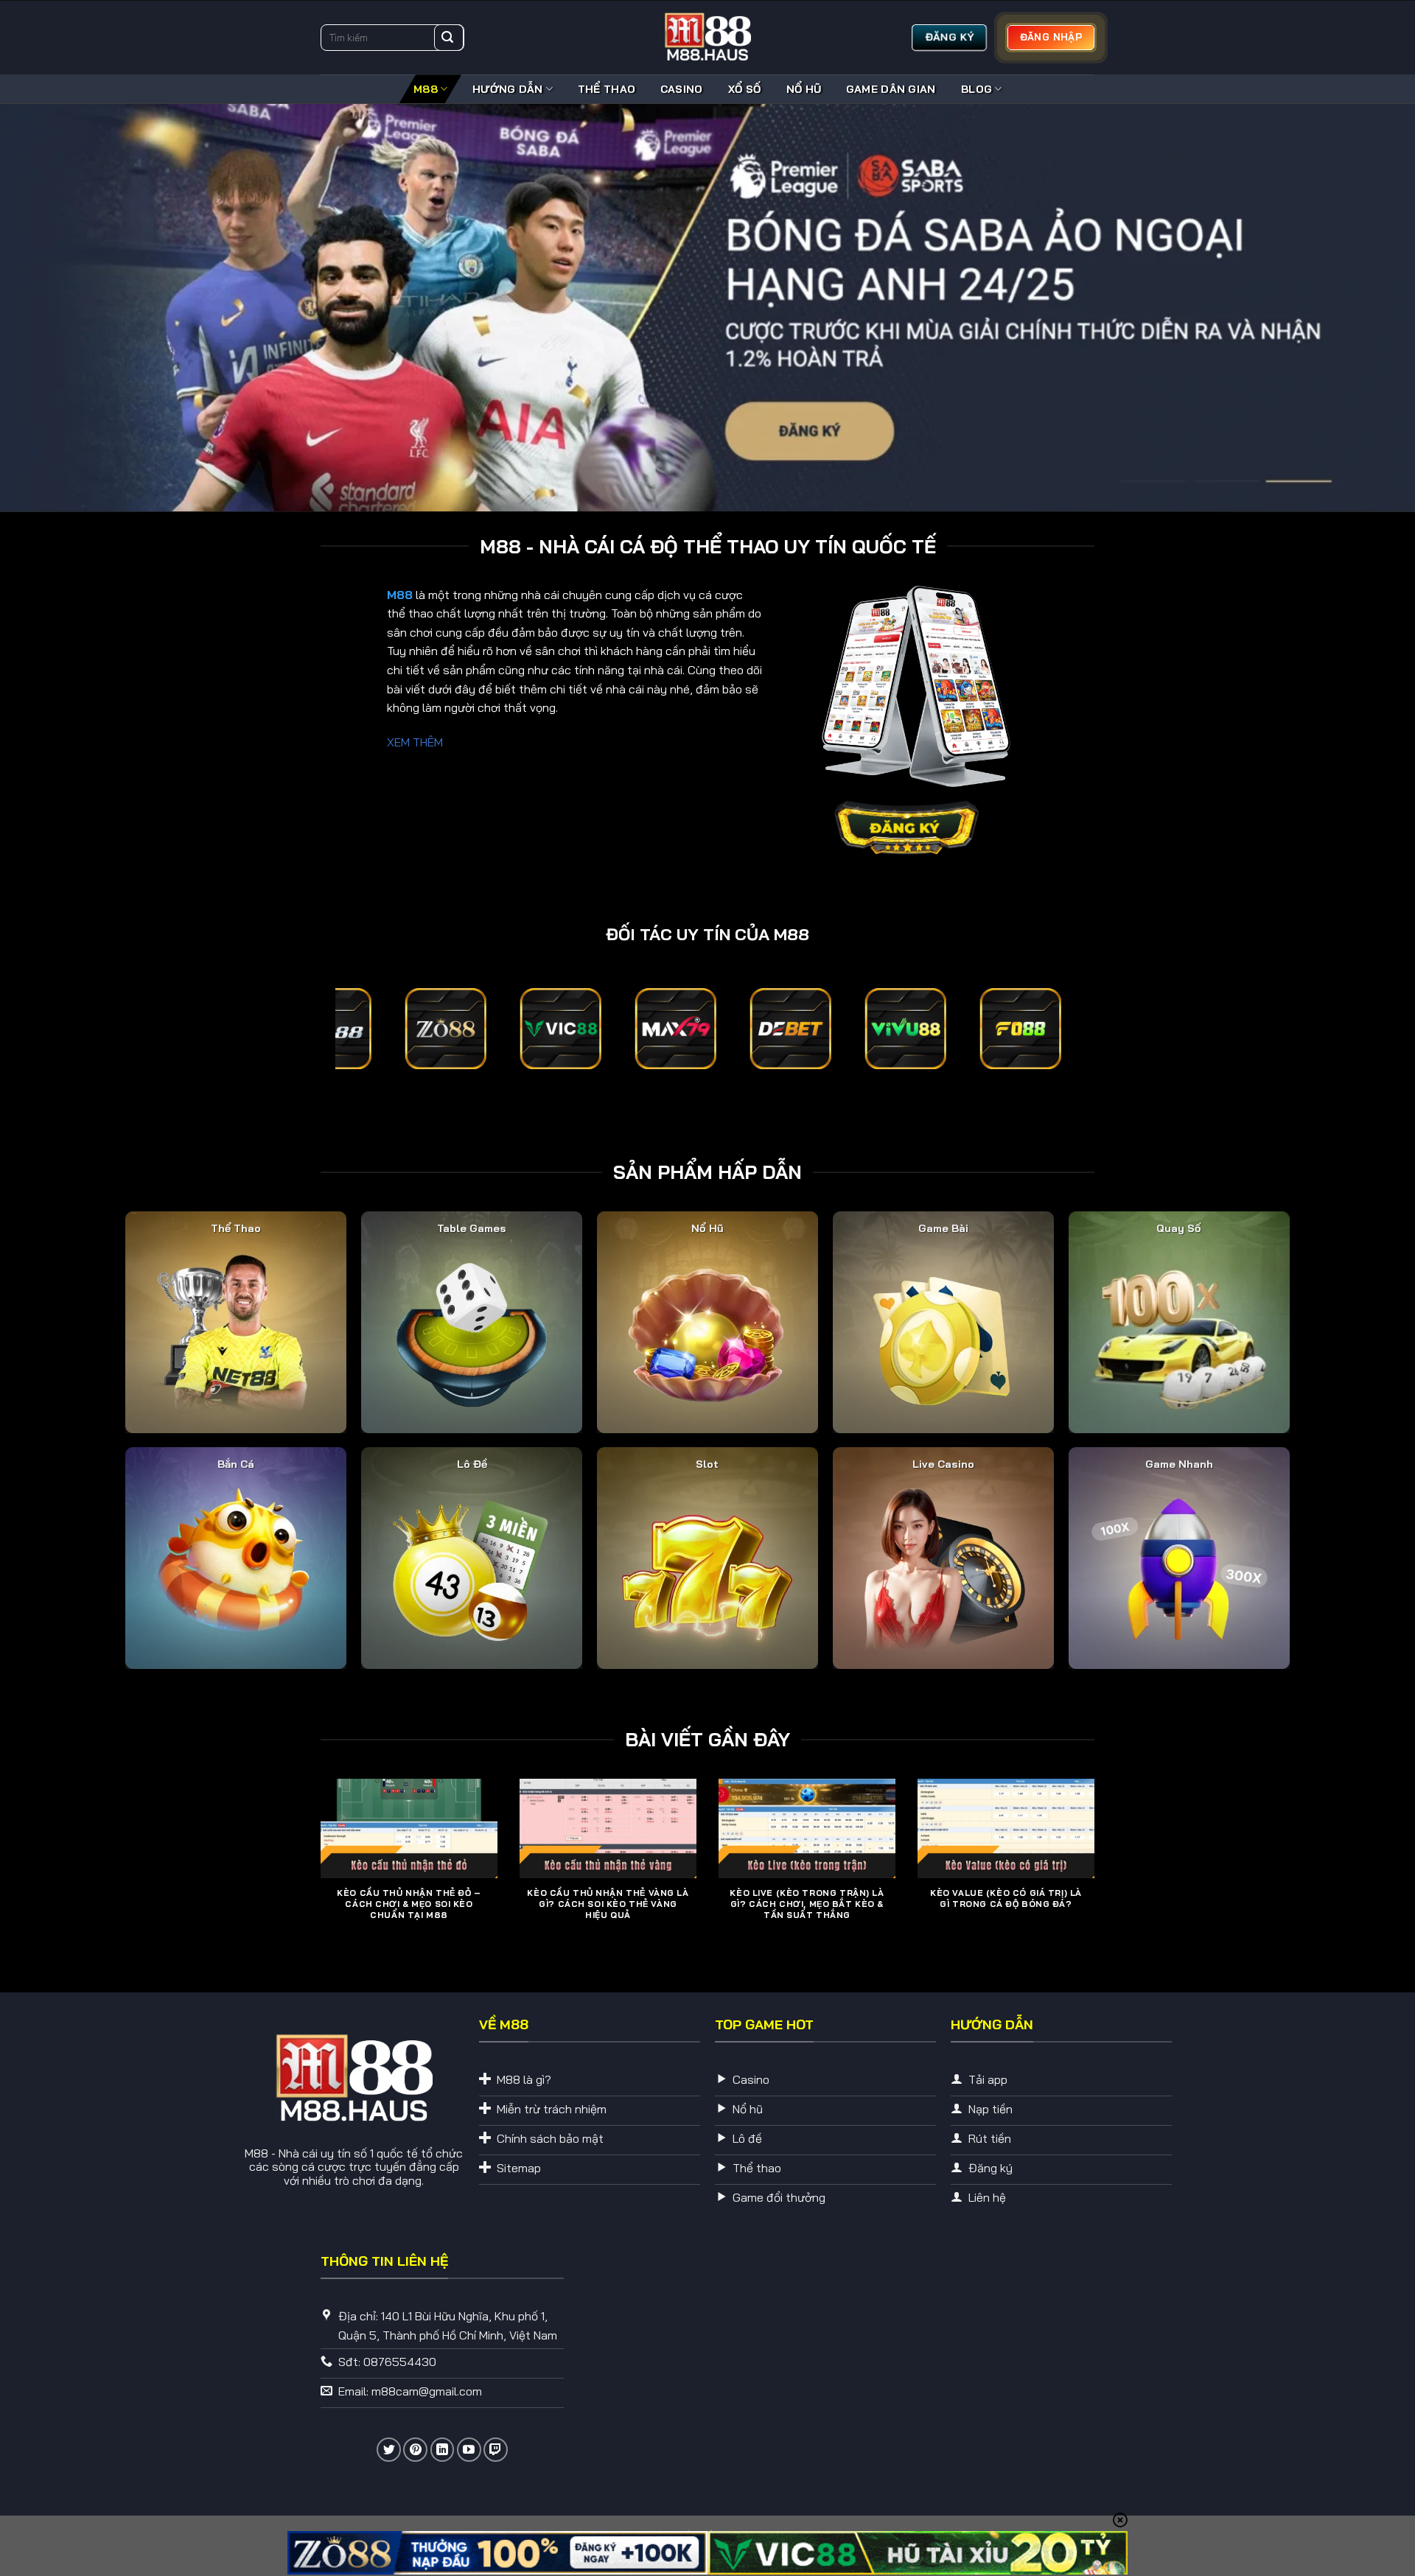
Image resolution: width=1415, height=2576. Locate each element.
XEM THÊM (415, 741)
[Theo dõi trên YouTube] (469, 2449)
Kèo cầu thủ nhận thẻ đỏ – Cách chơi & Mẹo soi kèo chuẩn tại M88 (409, 1903)
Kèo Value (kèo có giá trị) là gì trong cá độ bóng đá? (1006, 1898)
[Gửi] (447, 38)
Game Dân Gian (891, 89)
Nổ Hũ (803, 89)
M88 (426, 89)
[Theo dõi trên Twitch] (496, 2449)
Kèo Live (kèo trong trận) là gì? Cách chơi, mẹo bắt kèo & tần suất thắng (807, 1903)
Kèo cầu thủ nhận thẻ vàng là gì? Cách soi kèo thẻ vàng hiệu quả (608, 1903)
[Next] (1097, 1872)
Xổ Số (744, 89)
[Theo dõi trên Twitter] (389, 2449)
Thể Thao (607, 89)
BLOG (976, 89)
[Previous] (318, 1872)
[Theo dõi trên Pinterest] (415, 2449)
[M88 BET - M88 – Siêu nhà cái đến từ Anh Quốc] (707, 38)
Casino (682, 89)
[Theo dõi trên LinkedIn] (443, 2449)
